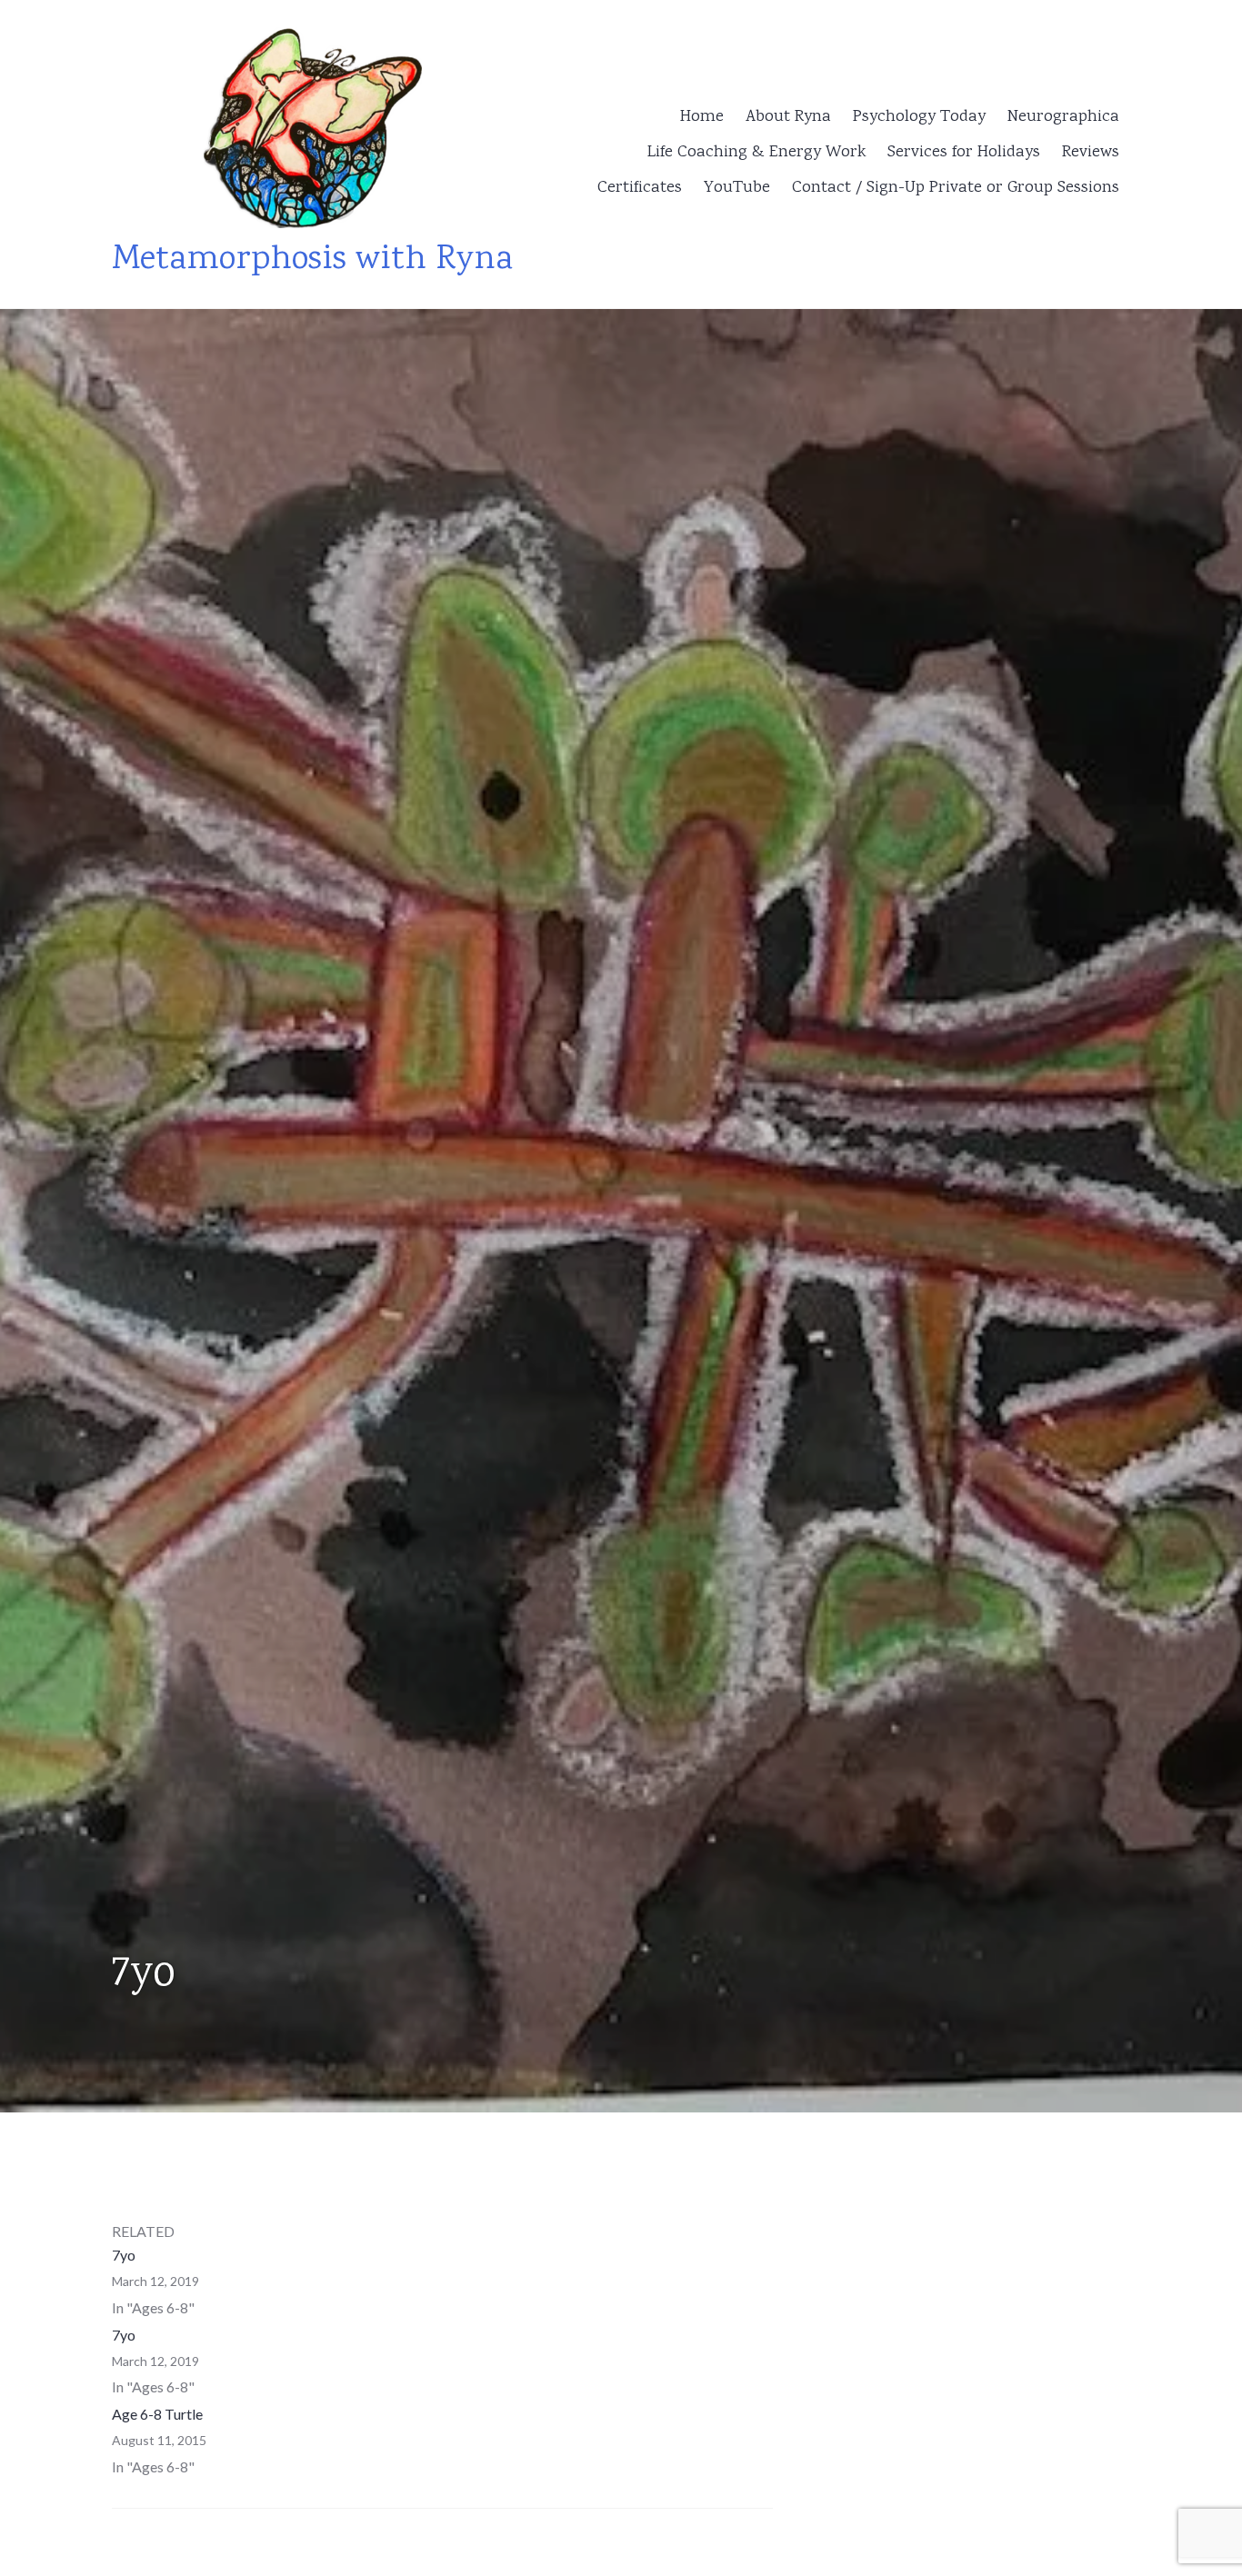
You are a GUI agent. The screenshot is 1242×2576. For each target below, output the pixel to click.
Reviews (1091, 153)
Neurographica (1063, 117)
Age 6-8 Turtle (157, 2414)
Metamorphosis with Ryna (312, 260)
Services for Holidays (964, 153)
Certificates (640, 188)
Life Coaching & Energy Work (756, 153)
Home (702, 117)
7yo (124, 2255)
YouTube (737, 188)
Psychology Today (919, 117)
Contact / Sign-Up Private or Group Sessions (956, 188)
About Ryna (788, 117)
